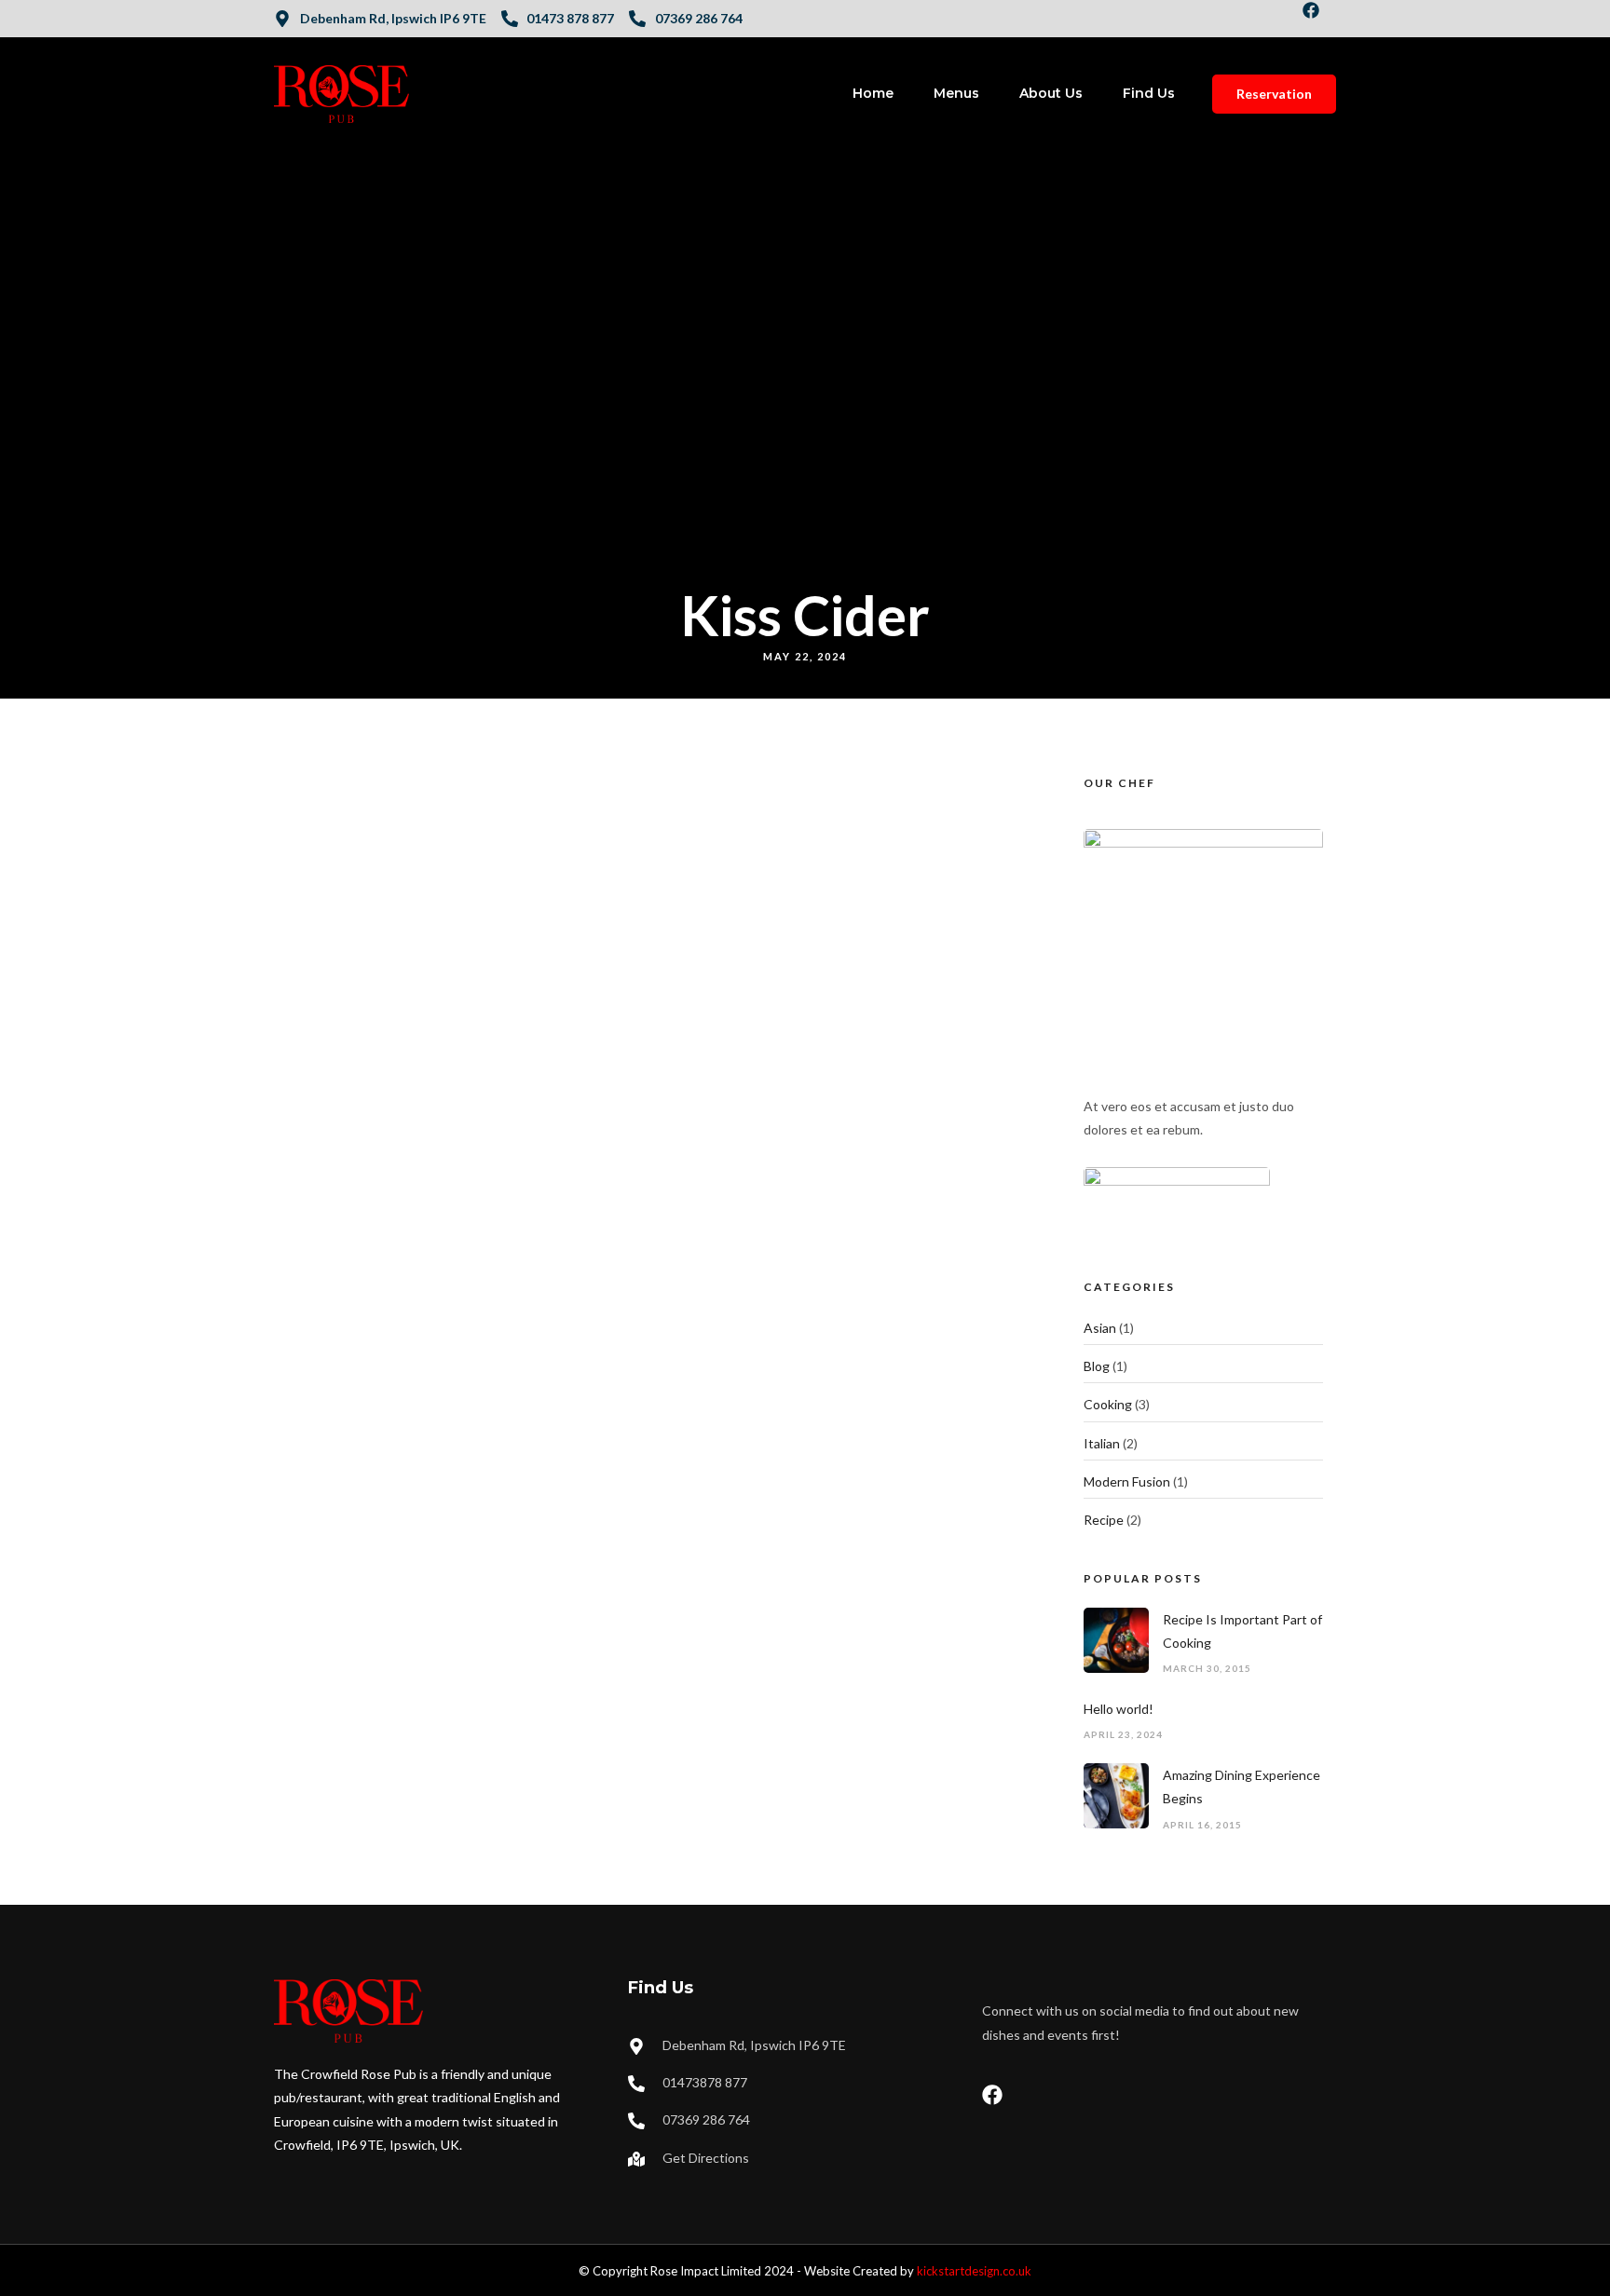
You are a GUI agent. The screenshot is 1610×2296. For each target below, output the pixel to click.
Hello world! (1119, 1709)
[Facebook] (1319, 19)
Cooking (1108, 1404)
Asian (1100, 1328)
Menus (956, 93)
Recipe (1104, 1520)
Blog (1097, 1366)
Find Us (1149, 93)
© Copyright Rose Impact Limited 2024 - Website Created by (805, 2271)
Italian (1102, 1443)
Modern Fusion (1127, 1481)
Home (873, 93)
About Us (1051, 93)
